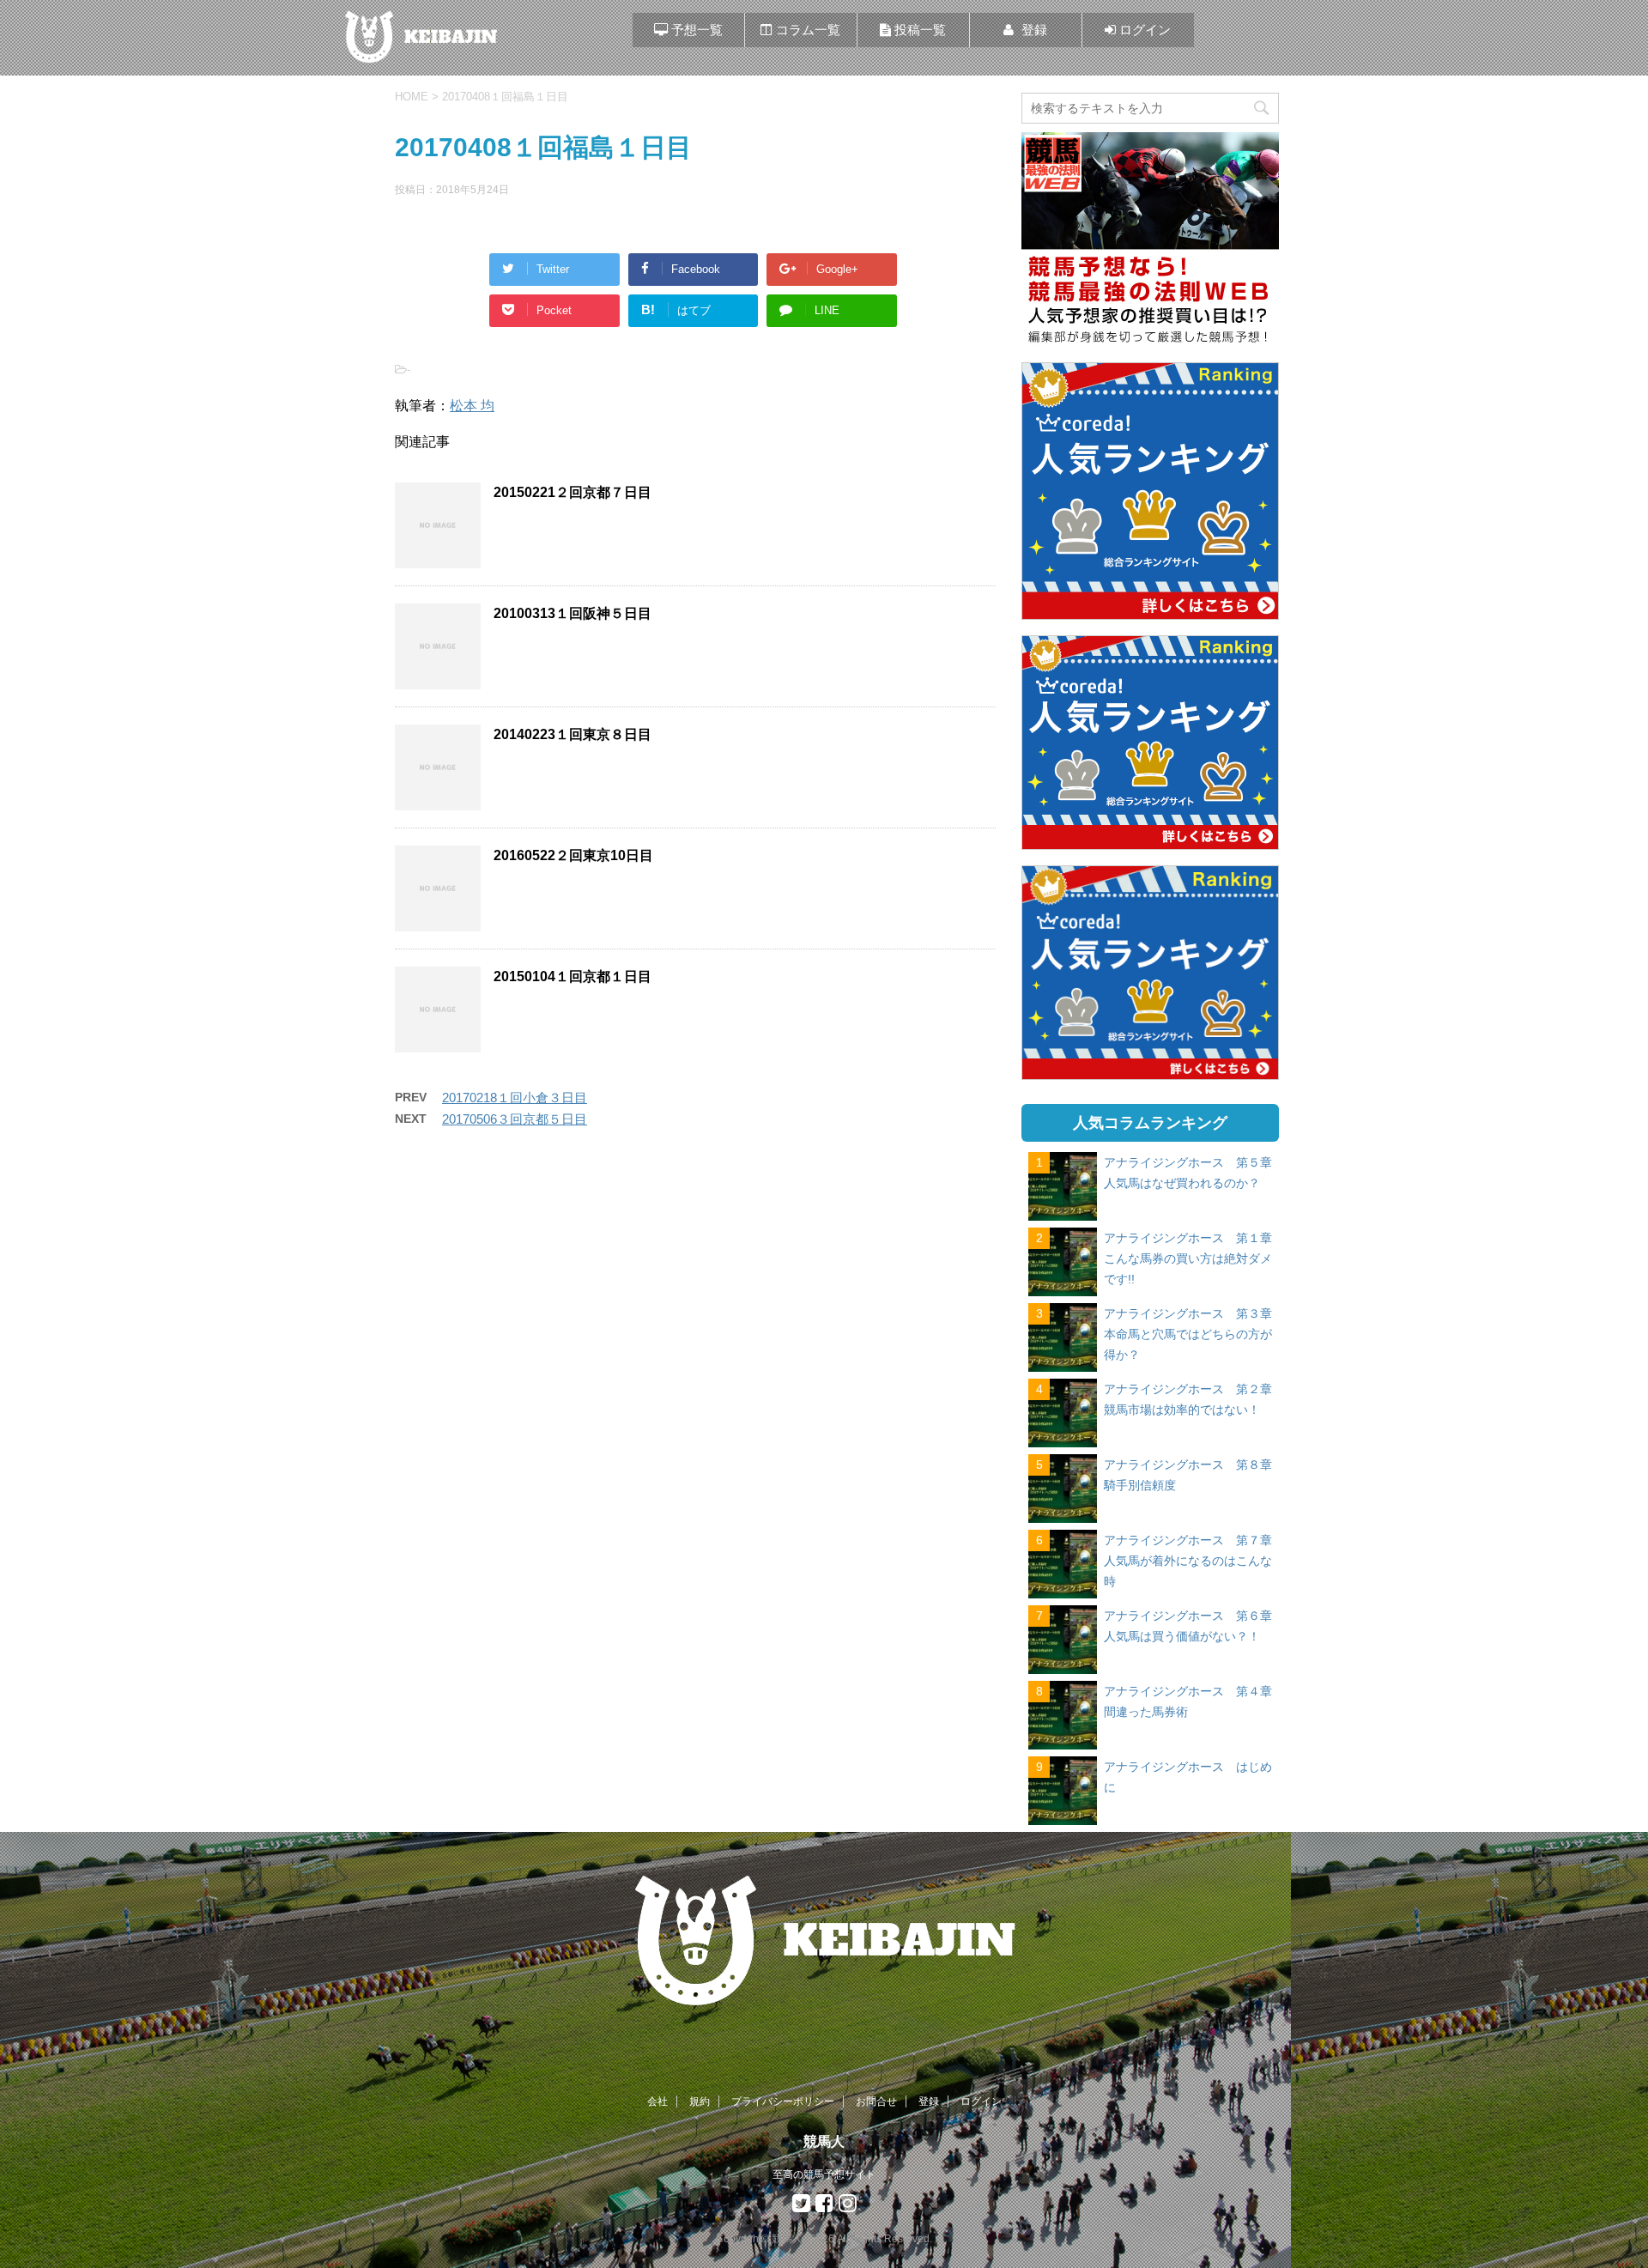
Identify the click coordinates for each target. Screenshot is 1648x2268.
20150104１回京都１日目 (573, 976)
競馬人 (824, 2141)
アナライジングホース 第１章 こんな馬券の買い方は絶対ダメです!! (1194, 1258)
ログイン (981, 2101)
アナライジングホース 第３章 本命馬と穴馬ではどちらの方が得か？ (1194, 1334)
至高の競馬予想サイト (824, 2174)
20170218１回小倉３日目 (515, 1098)
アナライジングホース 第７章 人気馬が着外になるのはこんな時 (1194, 1561)
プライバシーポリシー (783, 2101)
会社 (657, 2101)
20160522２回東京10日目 (573, 855)
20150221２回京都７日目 (573, 492)
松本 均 (472, 406)
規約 (700, 2101)
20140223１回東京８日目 (573, 734)
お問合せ (876, 2101)
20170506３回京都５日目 (515, 1119)
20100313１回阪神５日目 (573, 613)
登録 (929, 2101)
